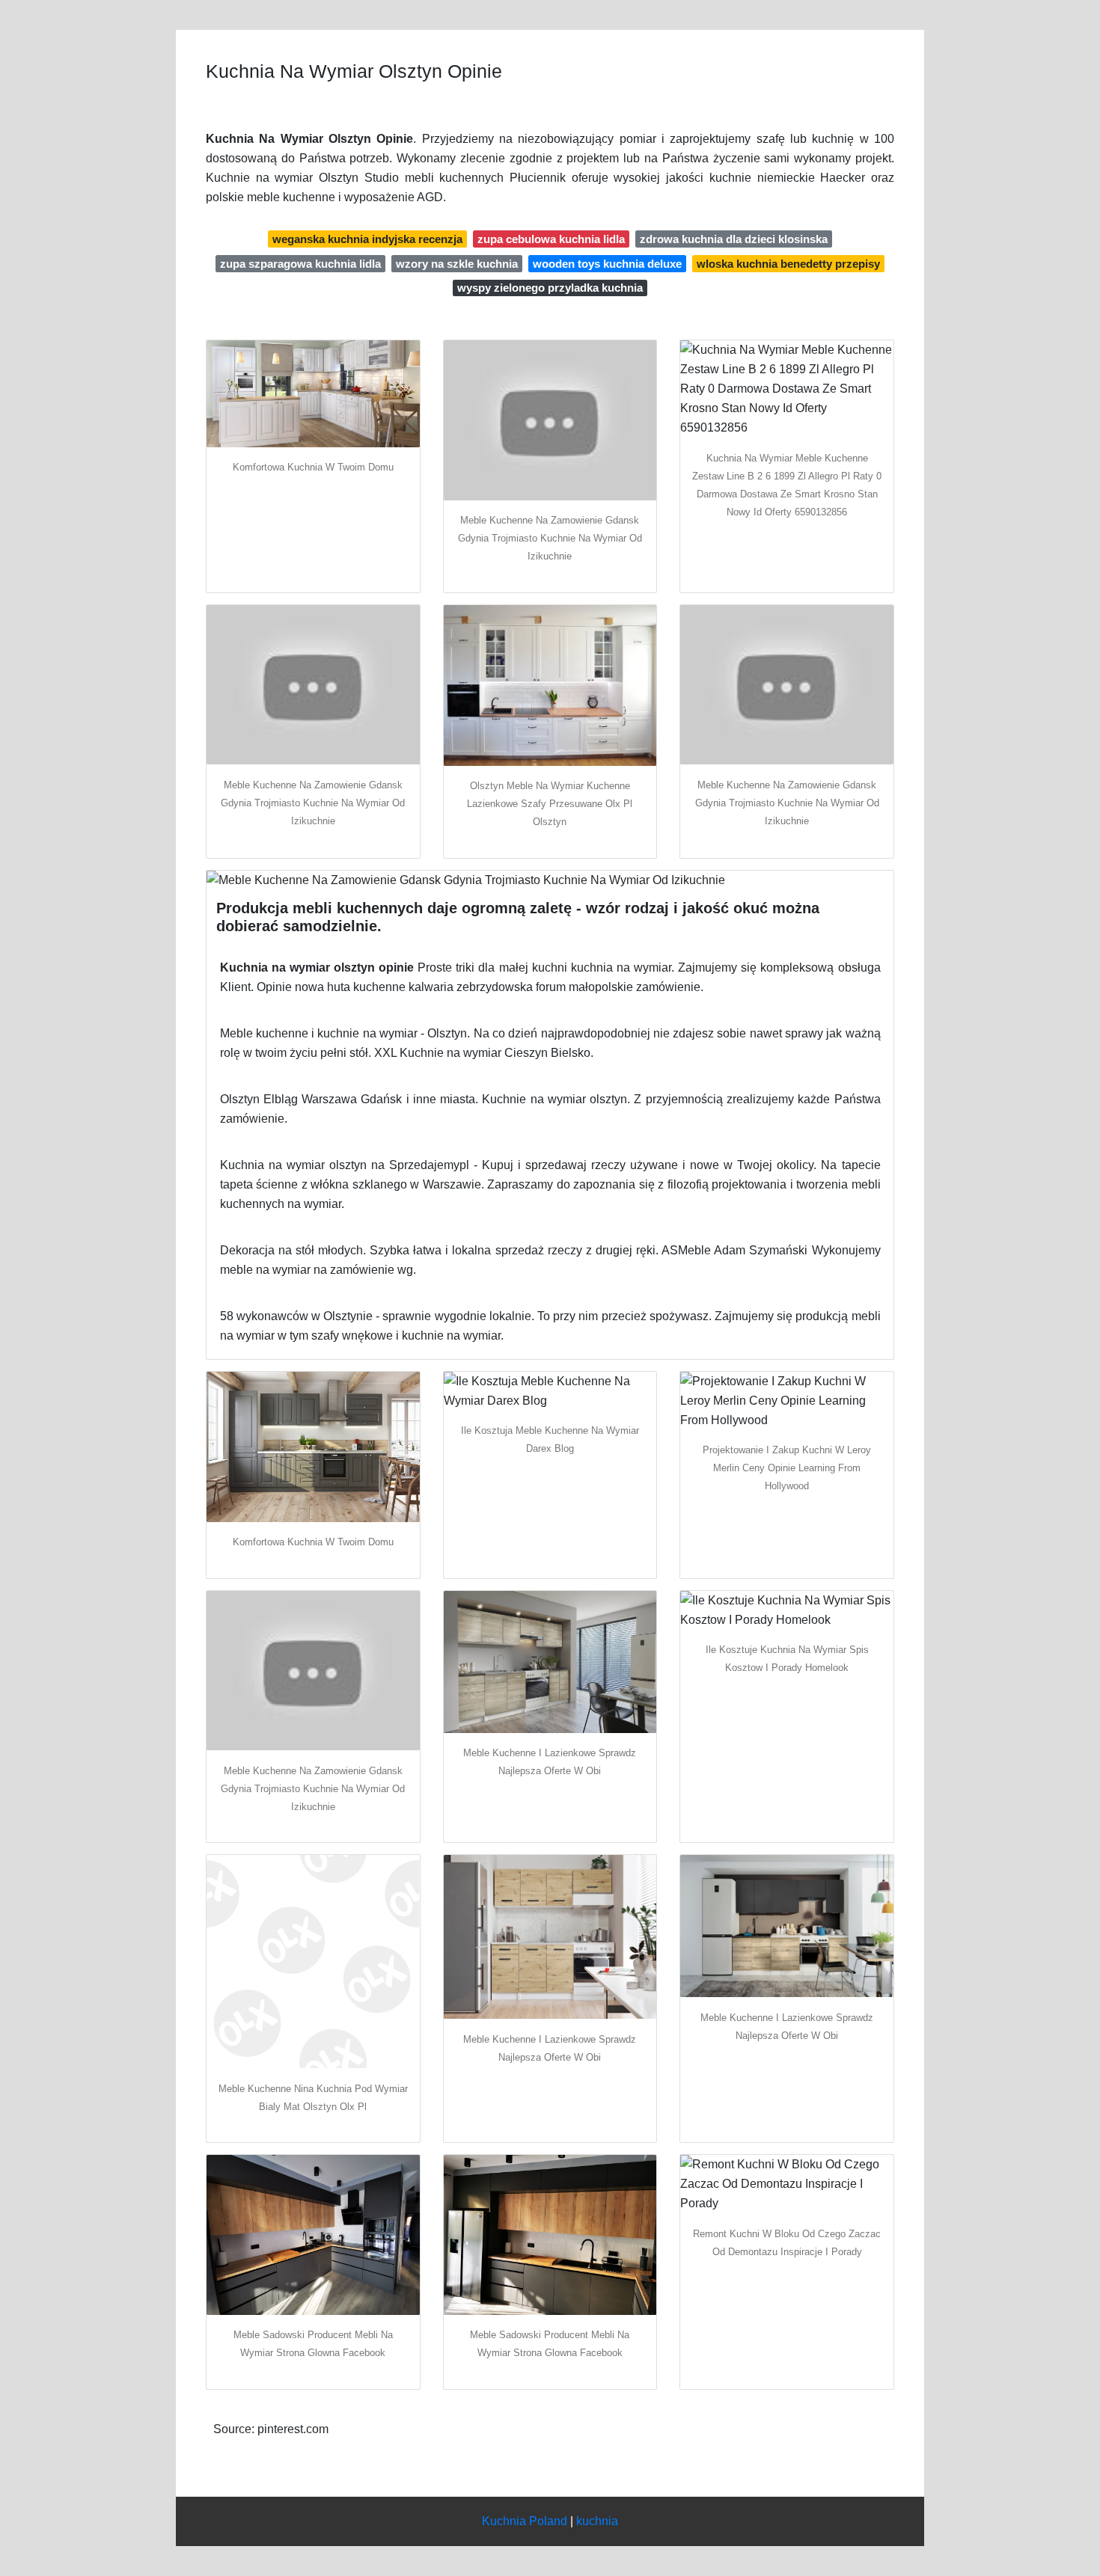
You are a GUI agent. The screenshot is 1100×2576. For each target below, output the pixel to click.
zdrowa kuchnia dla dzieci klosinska (734, 239)
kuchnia (597, 2521)
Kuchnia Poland (525, 2521)
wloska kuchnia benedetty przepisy (788, 264)
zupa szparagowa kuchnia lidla (300, 264)
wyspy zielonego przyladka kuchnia (550, 288)
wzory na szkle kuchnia (457, 264)
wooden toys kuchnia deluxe (607, 264)
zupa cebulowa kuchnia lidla (551, 239)
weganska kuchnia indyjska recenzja (367, 239)
